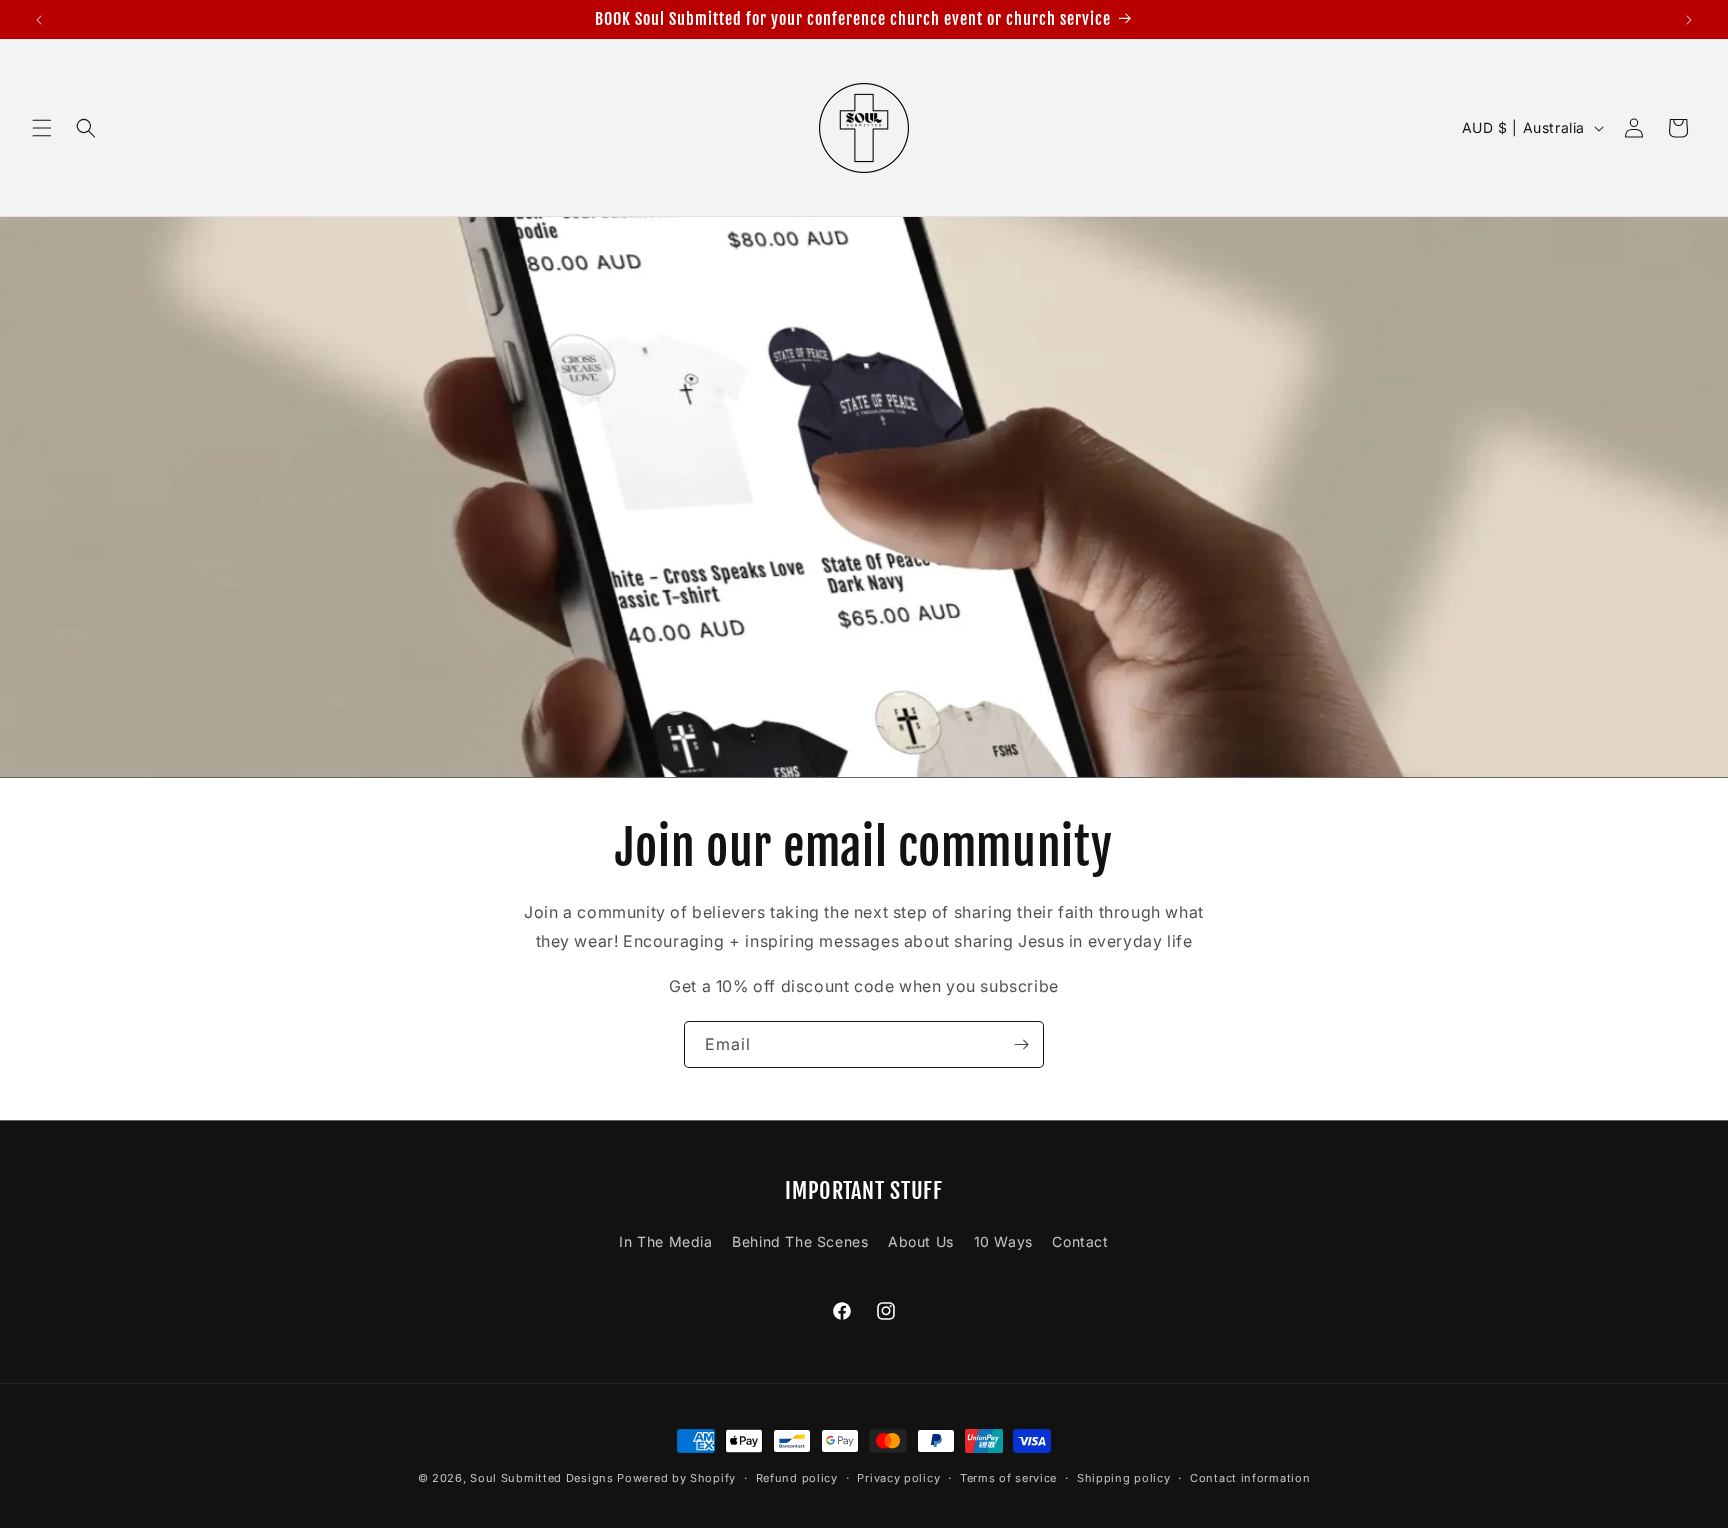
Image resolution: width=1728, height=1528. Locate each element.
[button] (42, 128)
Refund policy (797, 1478)
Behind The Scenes (800, 1241)
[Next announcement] (1689, 20)
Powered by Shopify (676, 1478)
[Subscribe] (1021, 1044)
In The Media (665, 1241)
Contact (1080, 1241)
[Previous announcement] (39, 20)
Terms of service (1008, 1478)
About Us (921, 1241)
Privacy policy (898, 1478)
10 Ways (1003, 1241)
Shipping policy (1124, 1478)
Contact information (1250, 1478)
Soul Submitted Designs (541, 1478)
